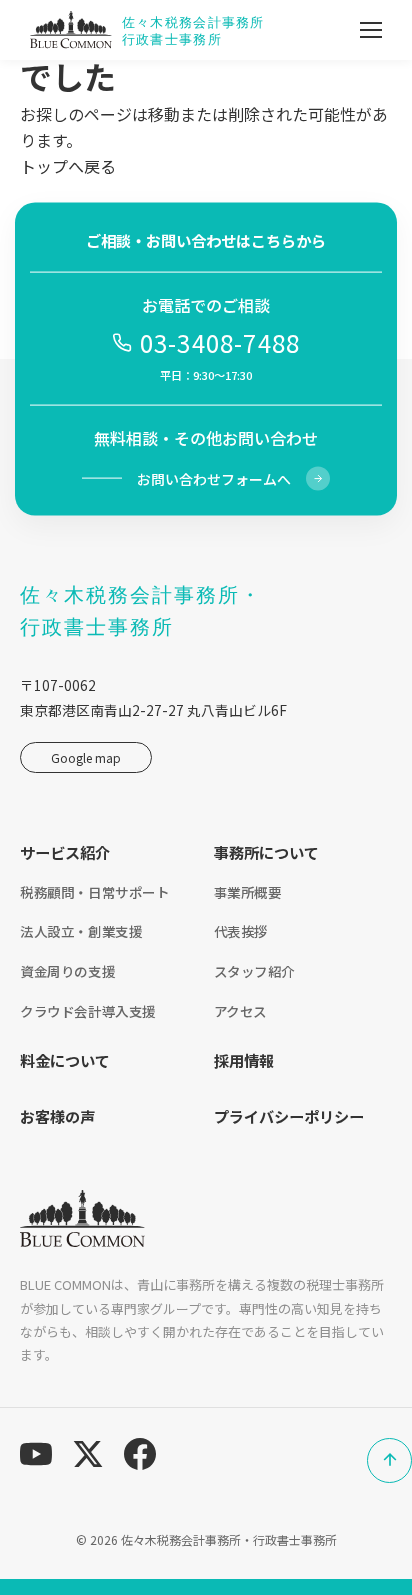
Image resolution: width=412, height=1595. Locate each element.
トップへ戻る (68, 166)
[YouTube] (36, 1454)
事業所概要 (248, 892)
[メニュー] (371, 30)
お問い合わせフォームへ (214, 478)
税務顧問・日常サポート (95, 892)
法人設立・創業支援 (81, 931)
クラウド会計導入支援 (88, 1011)
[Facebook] (140, 1454)
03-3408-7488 (220, 342)
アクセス (240, 1011)
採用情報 (244, 1060)
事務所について (266, 852)
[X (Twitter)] (88, 1454)
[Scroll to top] (389, 1460)
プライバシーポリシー (289, 1116)
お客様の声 (57, 1116)
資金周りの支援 (67, 971)
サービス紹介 (65, 852)
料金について (65, 1060)
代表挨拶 (241, 931)
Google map (86, 757)
